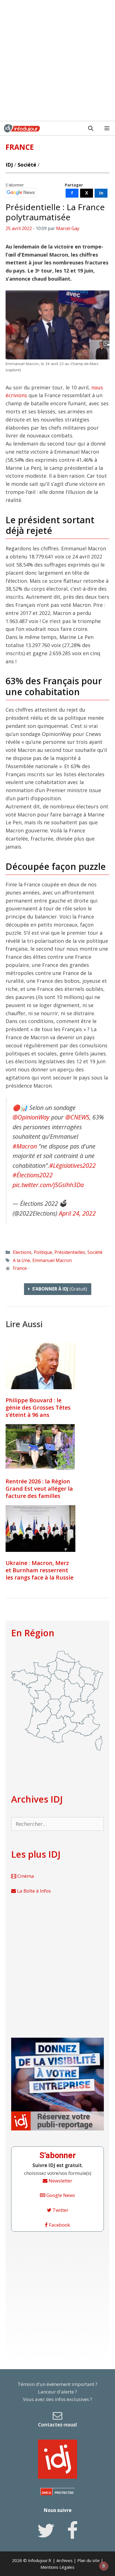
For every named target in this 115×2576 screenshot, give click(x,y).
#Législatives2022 (72, 1165)
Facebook (59, 2225)
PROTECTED (64, 2493)
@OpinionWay (31, 1117)
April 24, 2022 (77, 1213)
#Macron (25, 1146)
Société (27, 165)
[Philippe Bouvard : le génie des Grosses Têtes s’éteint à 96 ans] (40, 1366)
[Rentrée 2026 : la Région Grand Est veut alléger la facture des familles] (40, 1447)
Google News (60, 2195)
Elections (22, 1252)
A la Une (21, 1260)
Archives (64, 2560)
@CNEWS (77, 1117)
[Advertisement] (57, 60)
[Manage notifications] (104, 2566)
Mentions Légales (57, 2567)
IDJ (9, 165)
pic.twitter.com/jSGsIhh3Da (48, 1185)
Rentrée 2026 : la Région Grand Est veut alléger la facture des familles (39, 1489)
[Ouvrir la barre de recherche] (91, 128)
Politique (43, 1252)
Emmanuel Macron (52, 1260)
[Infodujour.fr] (22, 128)
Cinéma (25, 1876)
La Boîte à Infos (33, 1891)
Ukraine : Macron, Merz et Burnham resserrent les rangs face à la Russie (39, 1570)
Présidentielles (70, 1252)
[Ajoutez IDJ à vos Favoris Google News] (21, 193)
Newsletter (60, 2181)
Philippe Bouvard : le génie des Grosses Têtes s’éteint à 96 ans (38, 1407)
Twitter (60, 2210)
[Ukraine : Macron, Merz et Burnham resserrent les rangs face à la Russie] (40, 1529)
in (101, 193)
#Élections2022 (33, 1175)
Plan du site (88, 2560)
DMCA (46, 2493)
